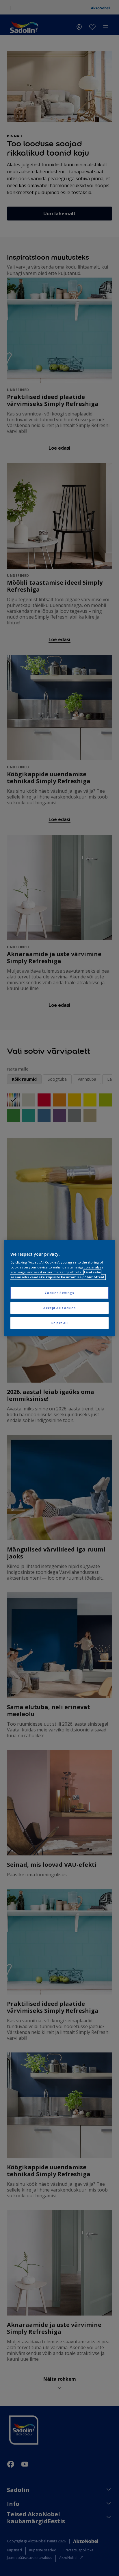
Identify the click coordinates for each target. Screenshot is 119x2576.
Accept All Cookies (59, 1308)
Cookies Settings (59, 1293)
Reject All (60, 1323)
